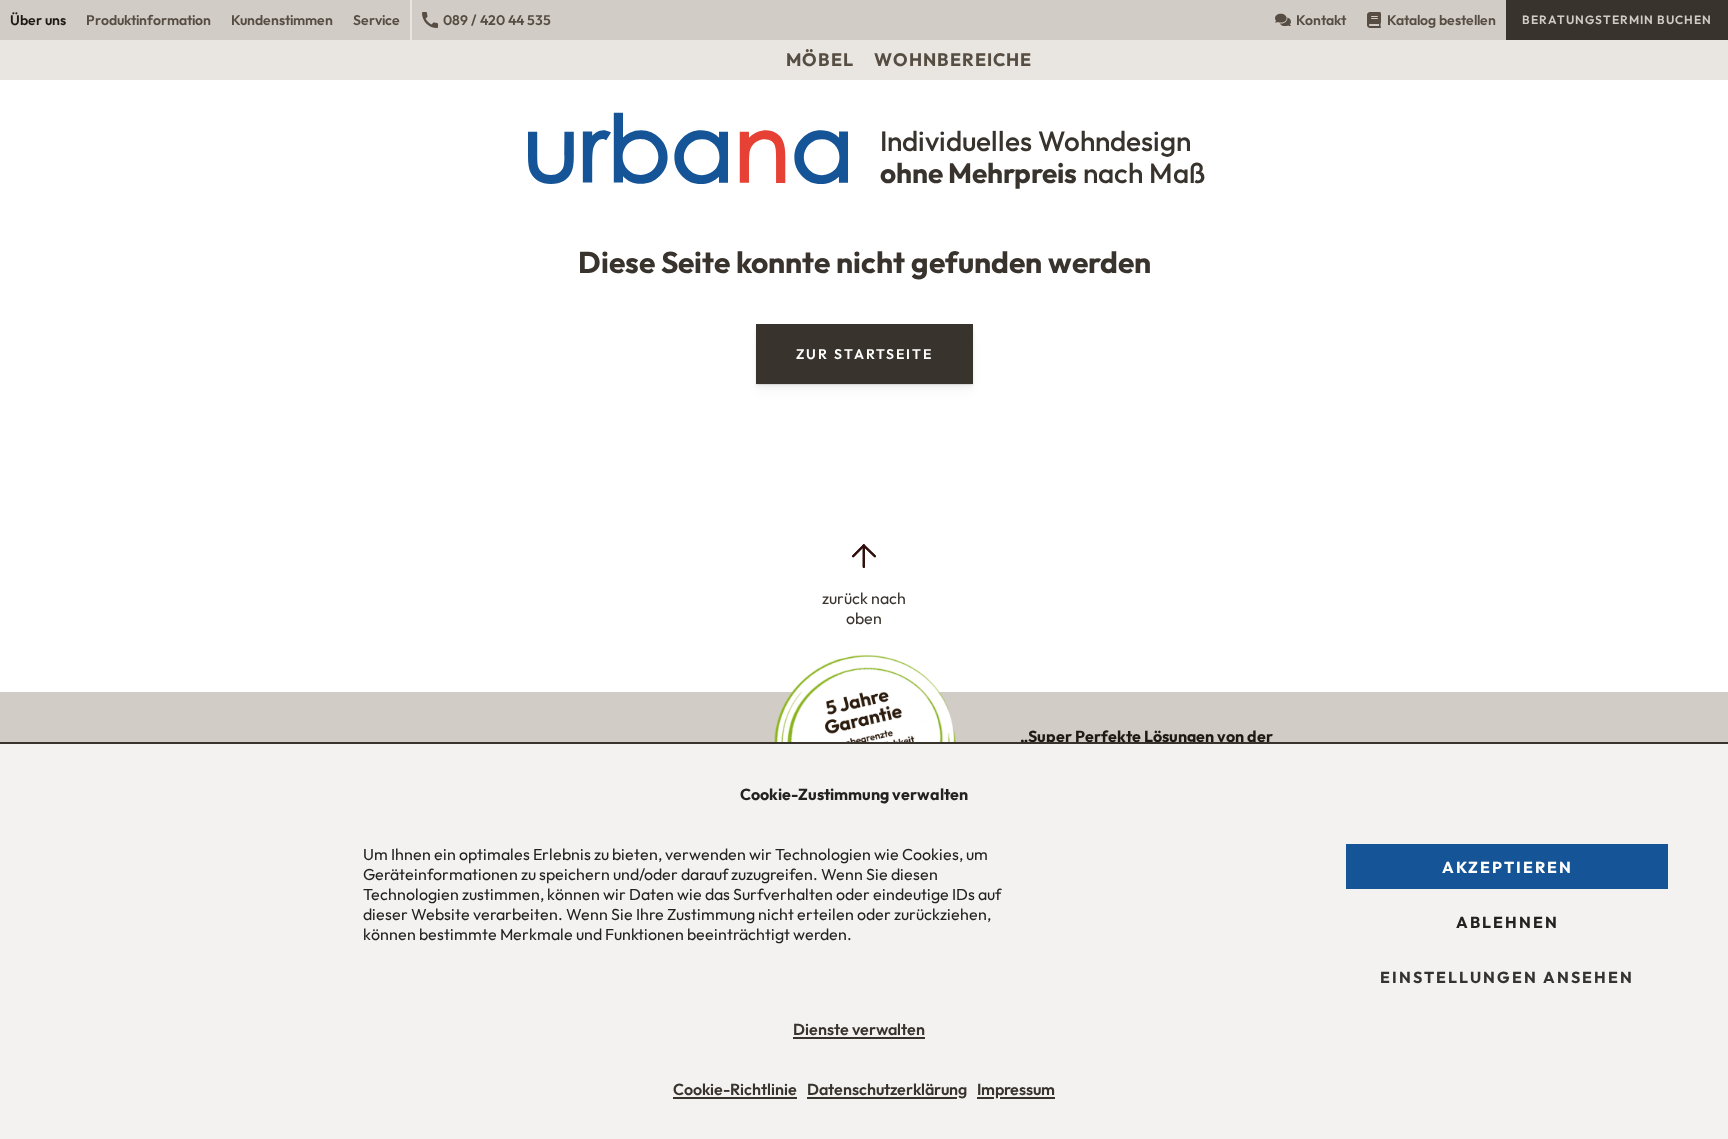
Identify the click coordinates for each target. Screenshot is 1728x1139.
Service (376, 20)
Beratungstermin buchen (1617, 19)
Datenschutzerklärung (887, 1089)
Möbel (820, 59)
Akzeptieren (1507, 867)
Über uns (38, 20)
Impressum (1016, 1089)
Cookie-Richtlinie (735, 1089)
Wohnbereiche (953, 59)
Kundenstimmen (282, 20)
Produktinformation (148, 20)
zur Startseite (864, 354)
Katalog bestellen (1441, 20)
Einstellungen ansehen (1507, 977)
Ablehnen (1507, 922)
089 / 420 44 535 (497, 20)
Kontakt (1321, 20)
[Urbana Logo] (864, 20)
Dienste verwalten (859, 1029)
